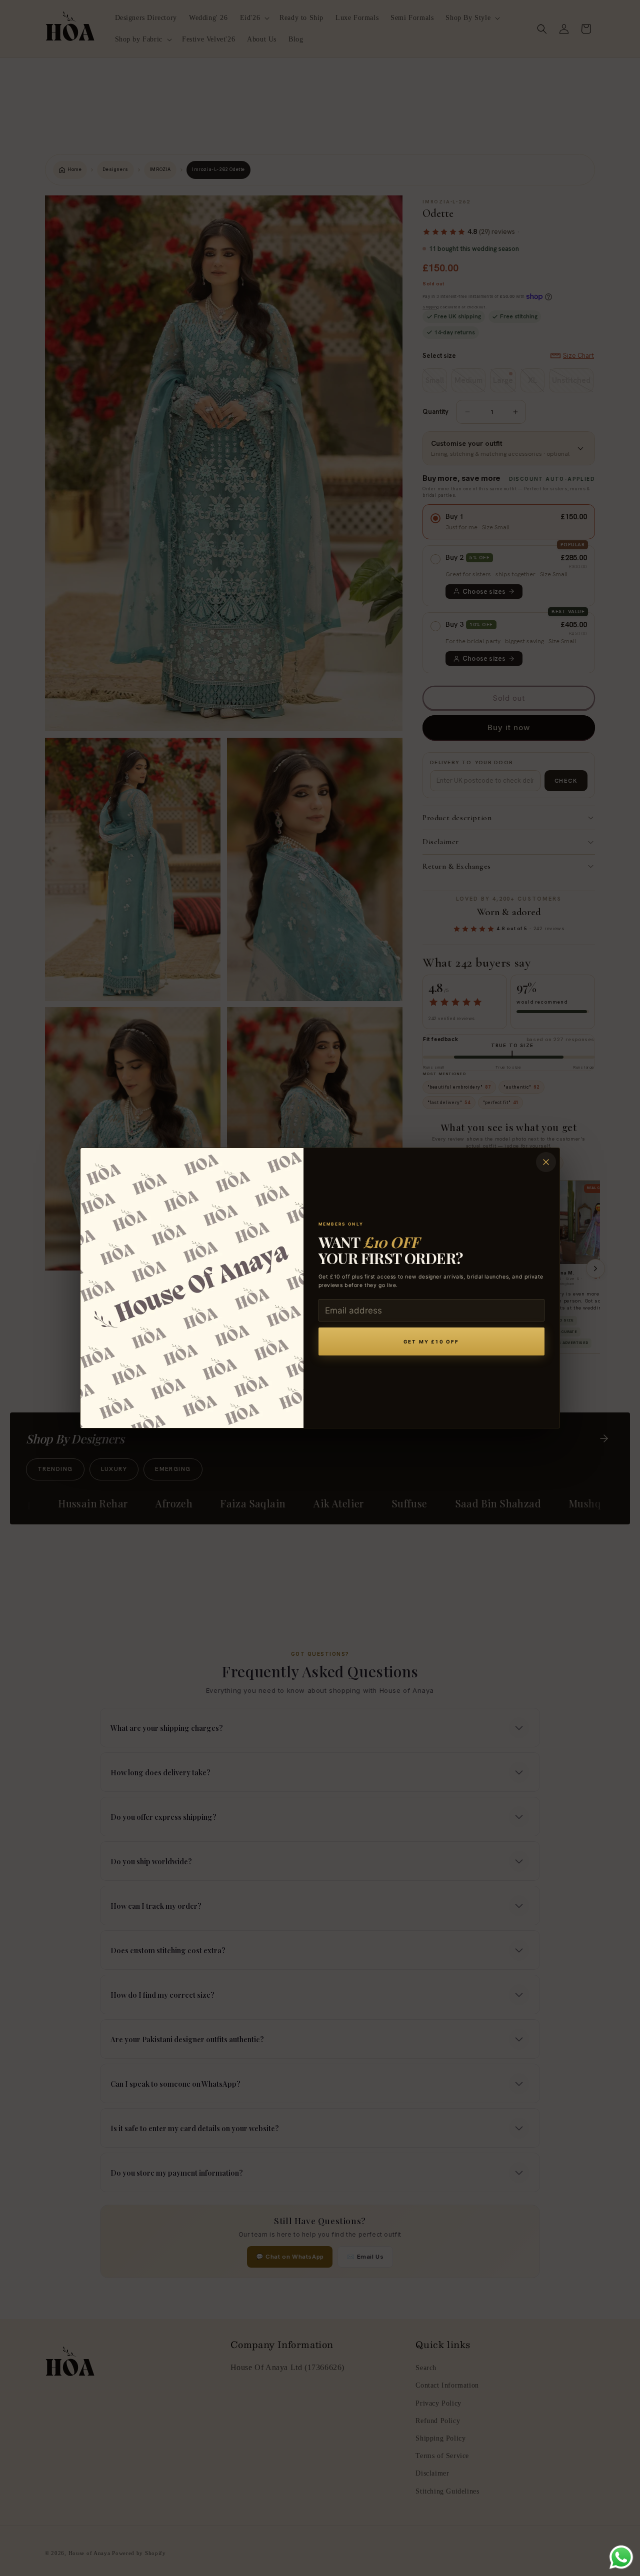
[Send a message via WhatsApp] (621, 2557)
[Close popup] (546, 1162)
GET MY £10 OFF (431, 1342)
